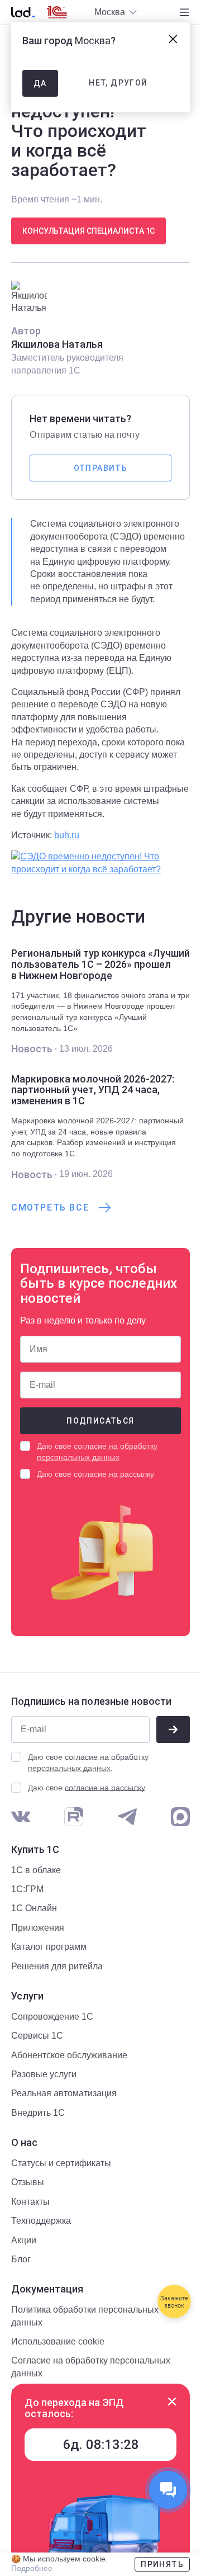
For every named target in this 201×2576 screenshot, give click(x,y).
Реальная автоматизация (64, 2093)
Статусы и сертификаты (61, 2163)
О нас (24, 2143)
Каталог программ (49, 1947)
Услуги (27, 1996)
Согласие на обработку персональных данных (91, 2367)
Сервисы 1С (37, 2036)
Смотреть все (50, 1207)
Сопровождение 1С (52, 2017)
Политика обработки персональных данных (85, 2316)
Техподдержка (41, 2221)
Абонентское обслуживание (69, 2055)
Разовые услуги (44, 2074)
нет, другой (118, 83)
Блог (21, 2259)
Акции (24, 2240)
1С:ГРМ (27, 1889)
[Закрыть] (172, 2402)
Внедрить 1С (38, 2113)
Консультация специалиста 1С (88, 231)
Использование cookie (58, 2341)
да (40, 83)
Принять (162, 2564)
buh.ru (67, 835)
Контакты (30, 2202)
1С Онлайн (34, 1908)
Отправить (101, 468)
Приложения (38, 1928)
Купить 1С (35, 1850)
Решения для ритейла (57, 1966)
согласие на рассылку (114, 1474)
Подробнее (32, 2568)
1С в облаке (36, 1870)
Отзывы (28, 2182)
